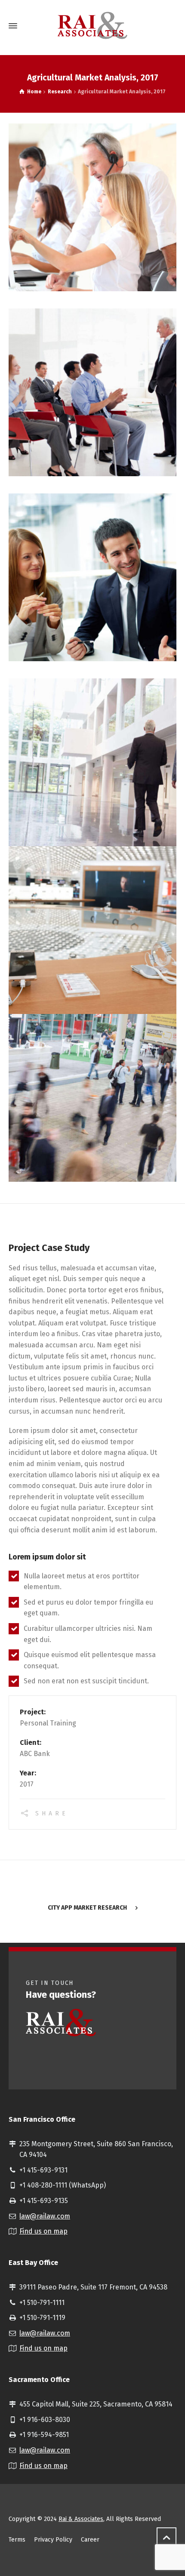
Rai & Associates (81, 2519)
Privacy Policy (53, 2540)
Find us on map (43, 2231)
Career (90, 2540)
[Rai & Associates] (92, 26)
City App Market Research (87, 1908)
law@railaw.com (45, 2216)
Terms (17, 2540)
